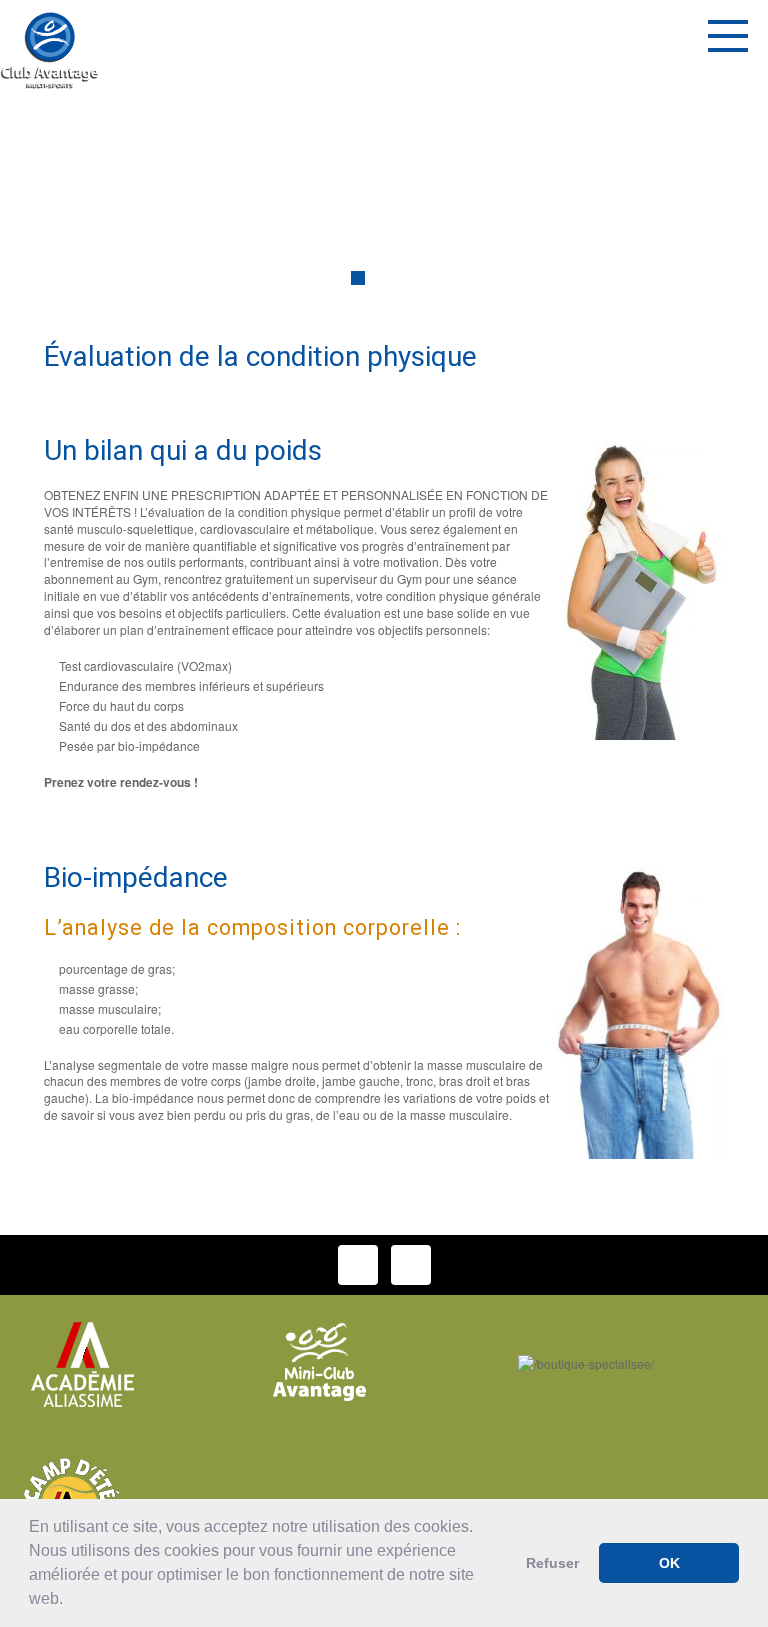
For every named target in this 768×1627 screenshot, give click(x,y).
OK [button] (669, 1563)
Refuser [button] (552, 1563)
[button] (70, 1601)
